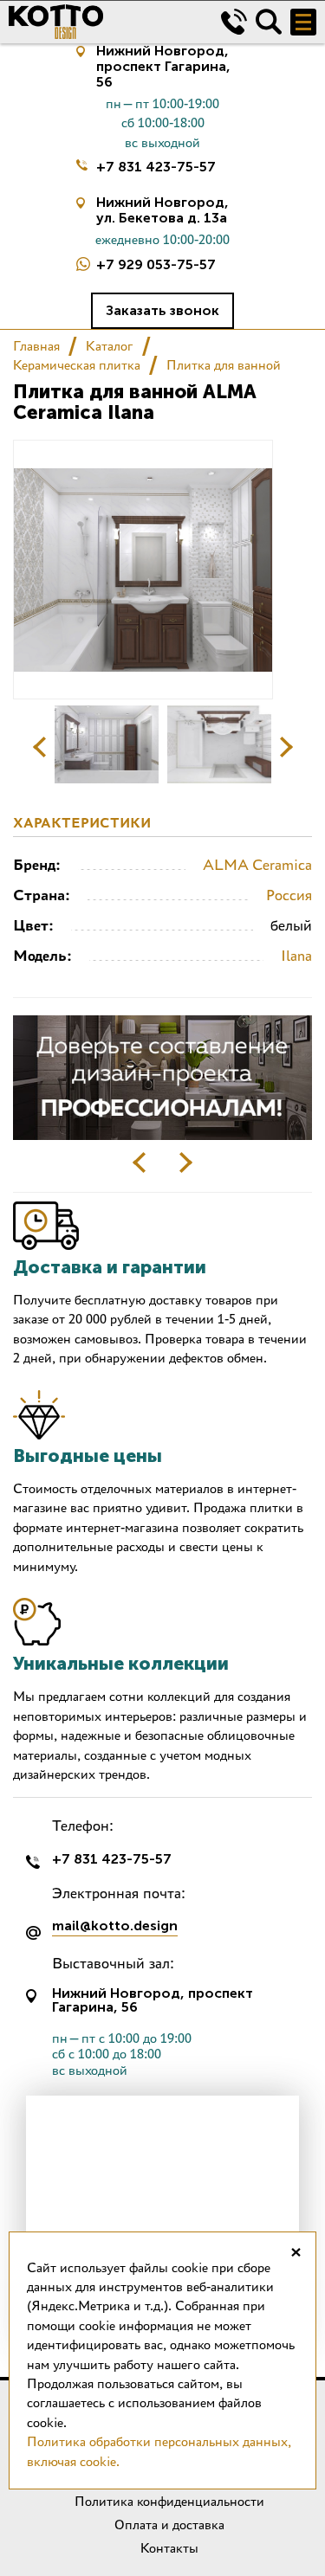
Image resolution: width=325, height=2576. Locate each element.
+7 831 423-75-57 (156, 167)
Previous (40, 747)
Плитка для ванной (224, 365)
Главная (36, 346)
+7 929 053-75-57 (156, 264)
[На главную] (102, 22)
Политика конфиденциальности (169, 2501)
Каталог (110, 346)
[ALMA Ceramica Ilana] (107, 744)
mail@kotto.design (115, 1926)
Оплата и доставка (169, 2524)
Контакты (169, 2548)
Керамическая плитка (77, 365)
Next (286, 747)
